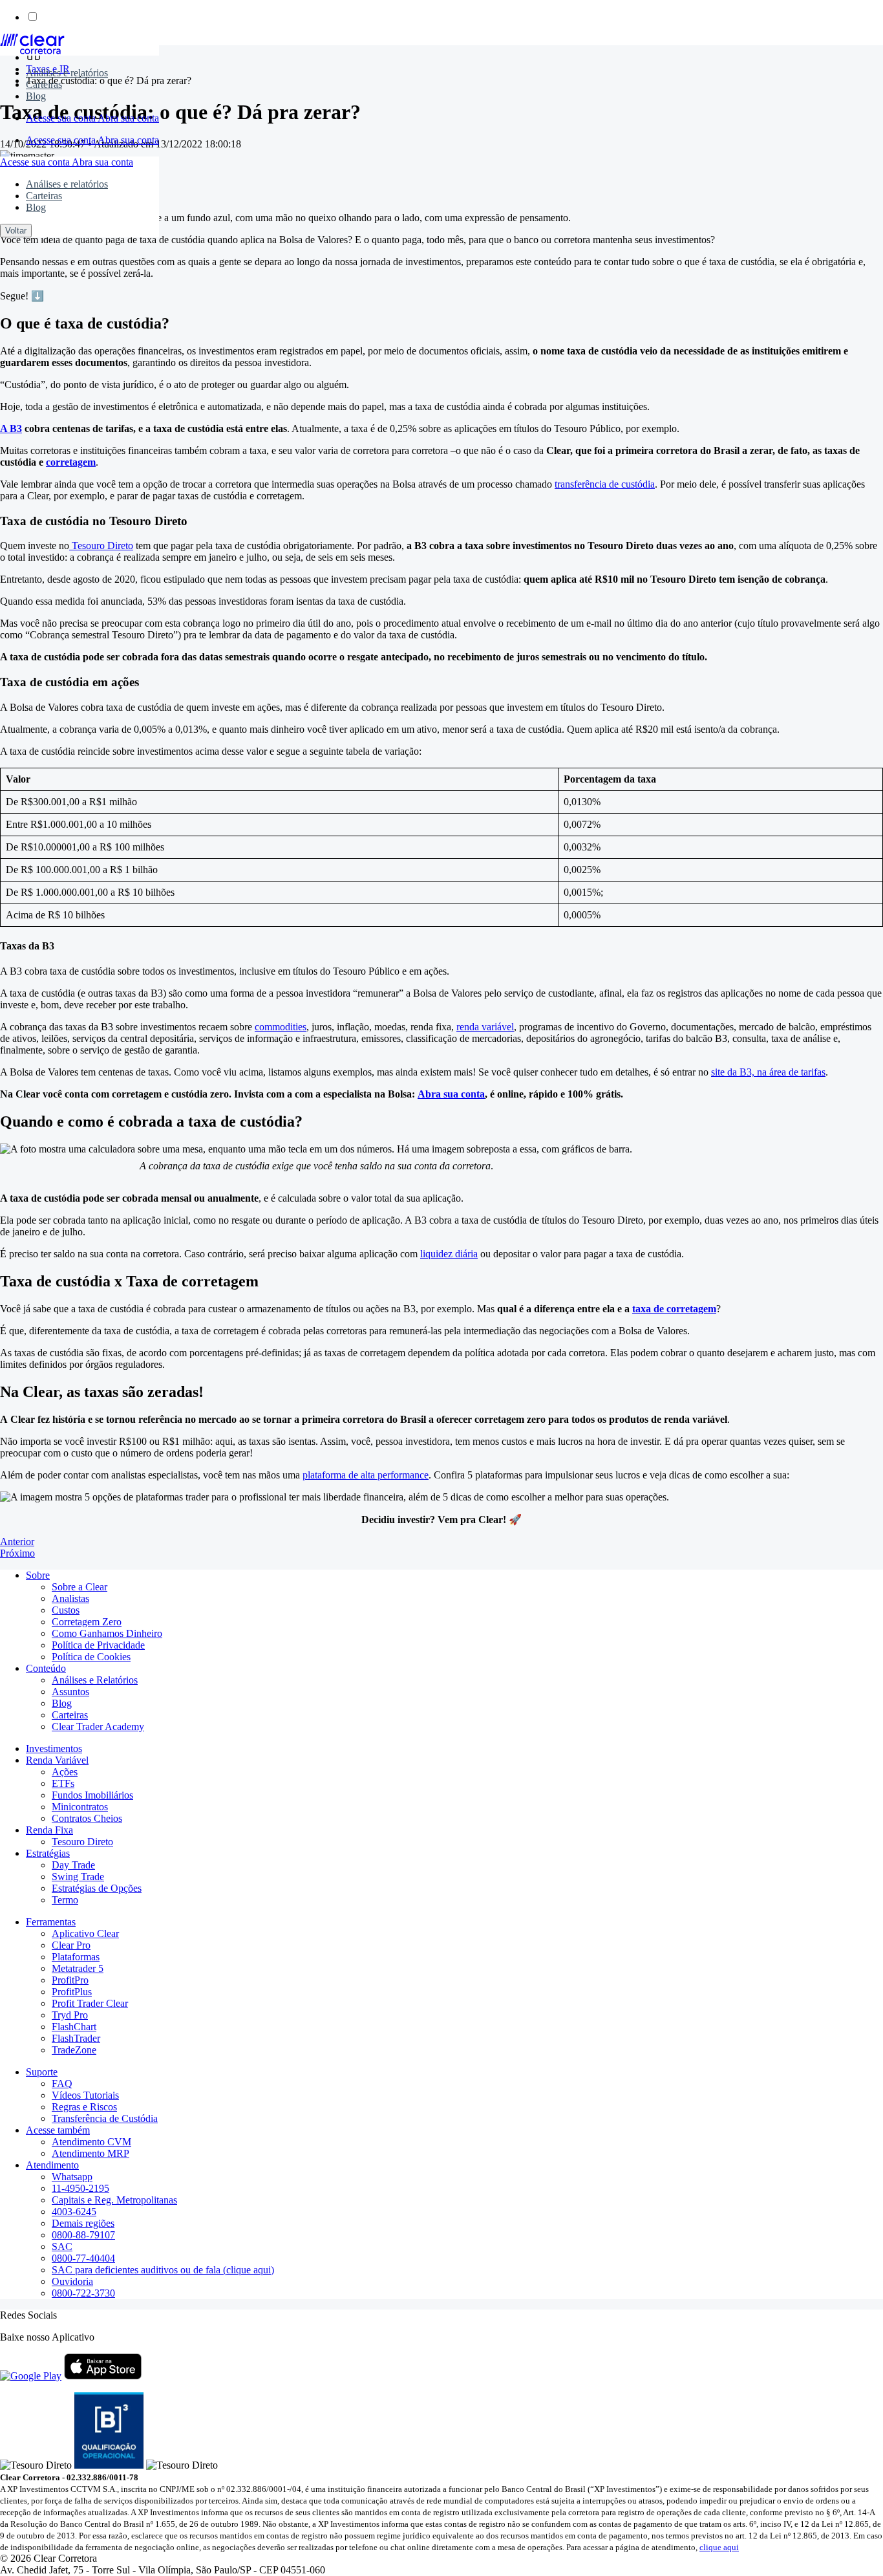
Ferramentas (51, 1922)
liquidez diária (449, 1254)
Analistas (70, 1598)
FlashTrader (76, 2038)
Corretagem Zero (87, 1622)
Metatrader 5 (78, 1968)
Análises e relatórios (67, 73)
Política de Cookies (91, 1657)
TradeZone (74, 2050)
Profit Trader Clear (90, 2003)
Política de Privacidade (98, 1645)
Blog (36, 96)
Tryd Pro (70, 2015)
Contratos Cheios (87, 1818)
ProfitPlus (72, 1992)
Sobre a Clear (80, 1587)
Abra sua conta (128, 118)
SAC (62, 2246)
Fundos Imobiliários (92, 1795)
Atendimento (52, 2165)
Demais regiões (83, 2223)
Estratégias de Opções (97, 1888)
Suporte (42, 2072)
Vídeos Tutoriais (85, 2095)
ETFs (63, 1783)
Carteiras (44, 84)
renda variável (485, 1027)
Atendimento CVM (91, 2142)
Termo (65, 1900)
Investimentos (54, 1748)
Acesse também (58, 2130)
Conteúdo (46, 1668)
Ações (65, 1772)
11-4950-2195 (80, 2188)
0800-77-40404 (83, 2258)
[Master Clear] (32, 51)
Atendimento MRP (90, 2153)
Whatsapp (72, 2177)
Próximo (17, 1553)
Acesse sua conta (62, 118)
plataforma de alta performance (366, 1475)
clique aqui (719, 2547)
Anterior (17, 1542)
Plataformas (76, 1957)
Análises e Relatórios (95, 1680)
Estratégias (48, 1853)
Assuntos (70, 1692)
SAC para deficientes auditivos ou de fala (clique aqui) (163, 2270)
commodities (281, 1027)
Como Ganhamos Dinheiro (107, 1633)
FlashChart (74, 2027)
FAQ (62, 2084)
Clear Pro (71, 1945)
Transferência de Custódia (105, 2118)
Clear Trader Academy (98, 1726)
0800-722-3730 (83, 2293)
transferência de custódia (605, 484)
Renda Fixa (49, 1830)
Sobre (38, 1575)
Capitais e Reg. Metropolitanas (114, 2200)
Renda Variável (57, 1760)
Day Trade (73, 1865)
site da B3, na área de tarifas (768, 1072)
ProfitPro (70, 1980)
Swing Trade (78, 1877)
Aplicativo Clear (85, 1933)
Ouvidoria (72, 2281)
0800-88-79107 (83, 2235)
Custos (66, 1610)
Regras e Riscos (84, 2107)
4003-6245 (74, 2212)
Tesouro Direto (101, 546)
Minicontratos (80, 1807)
